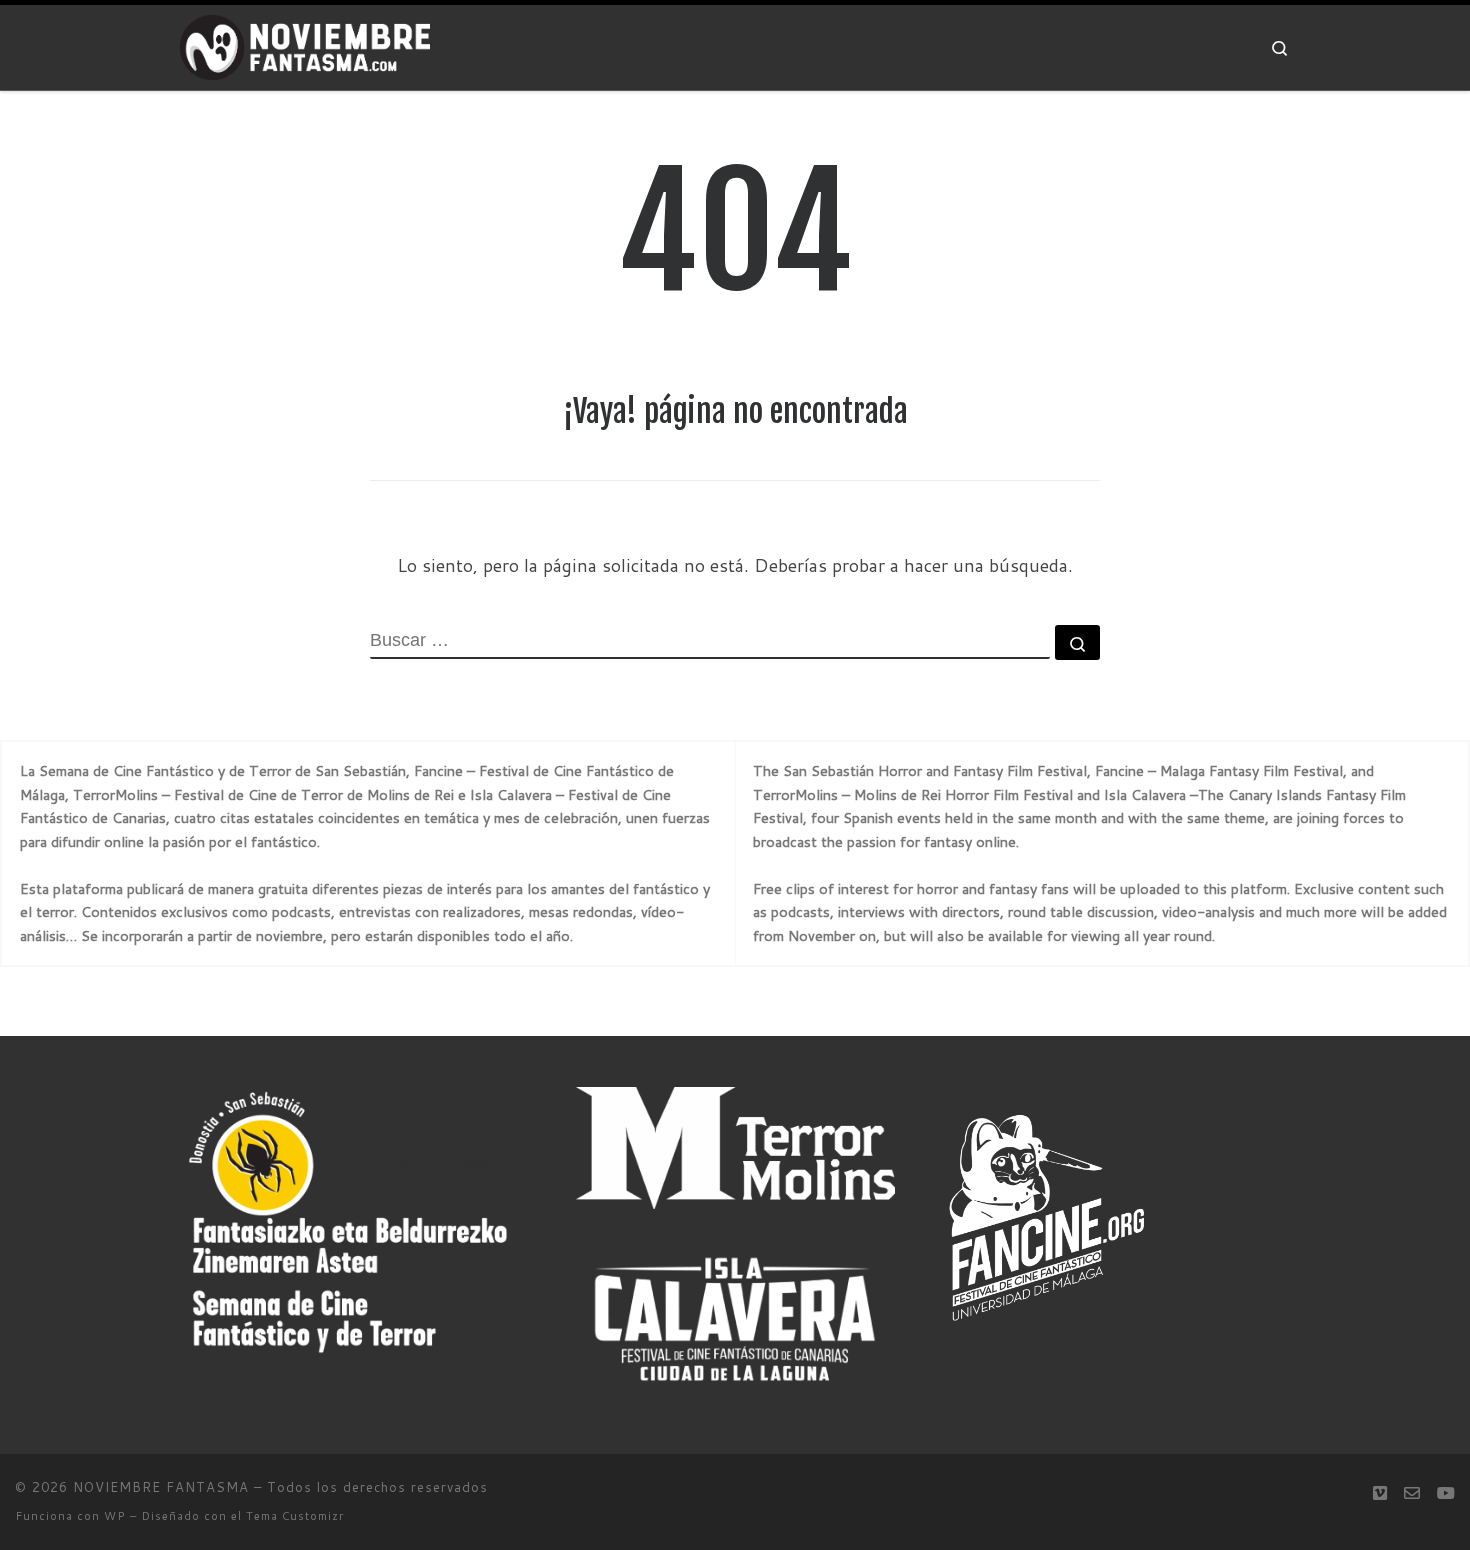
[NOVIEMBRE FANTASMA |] (305, 46)
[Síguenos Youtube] (1446, 1492)
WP (115, 1516)
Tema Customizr (295, 1516)
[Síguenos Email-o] (1412, 1492)
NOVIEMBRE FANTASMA (161, 1487)
